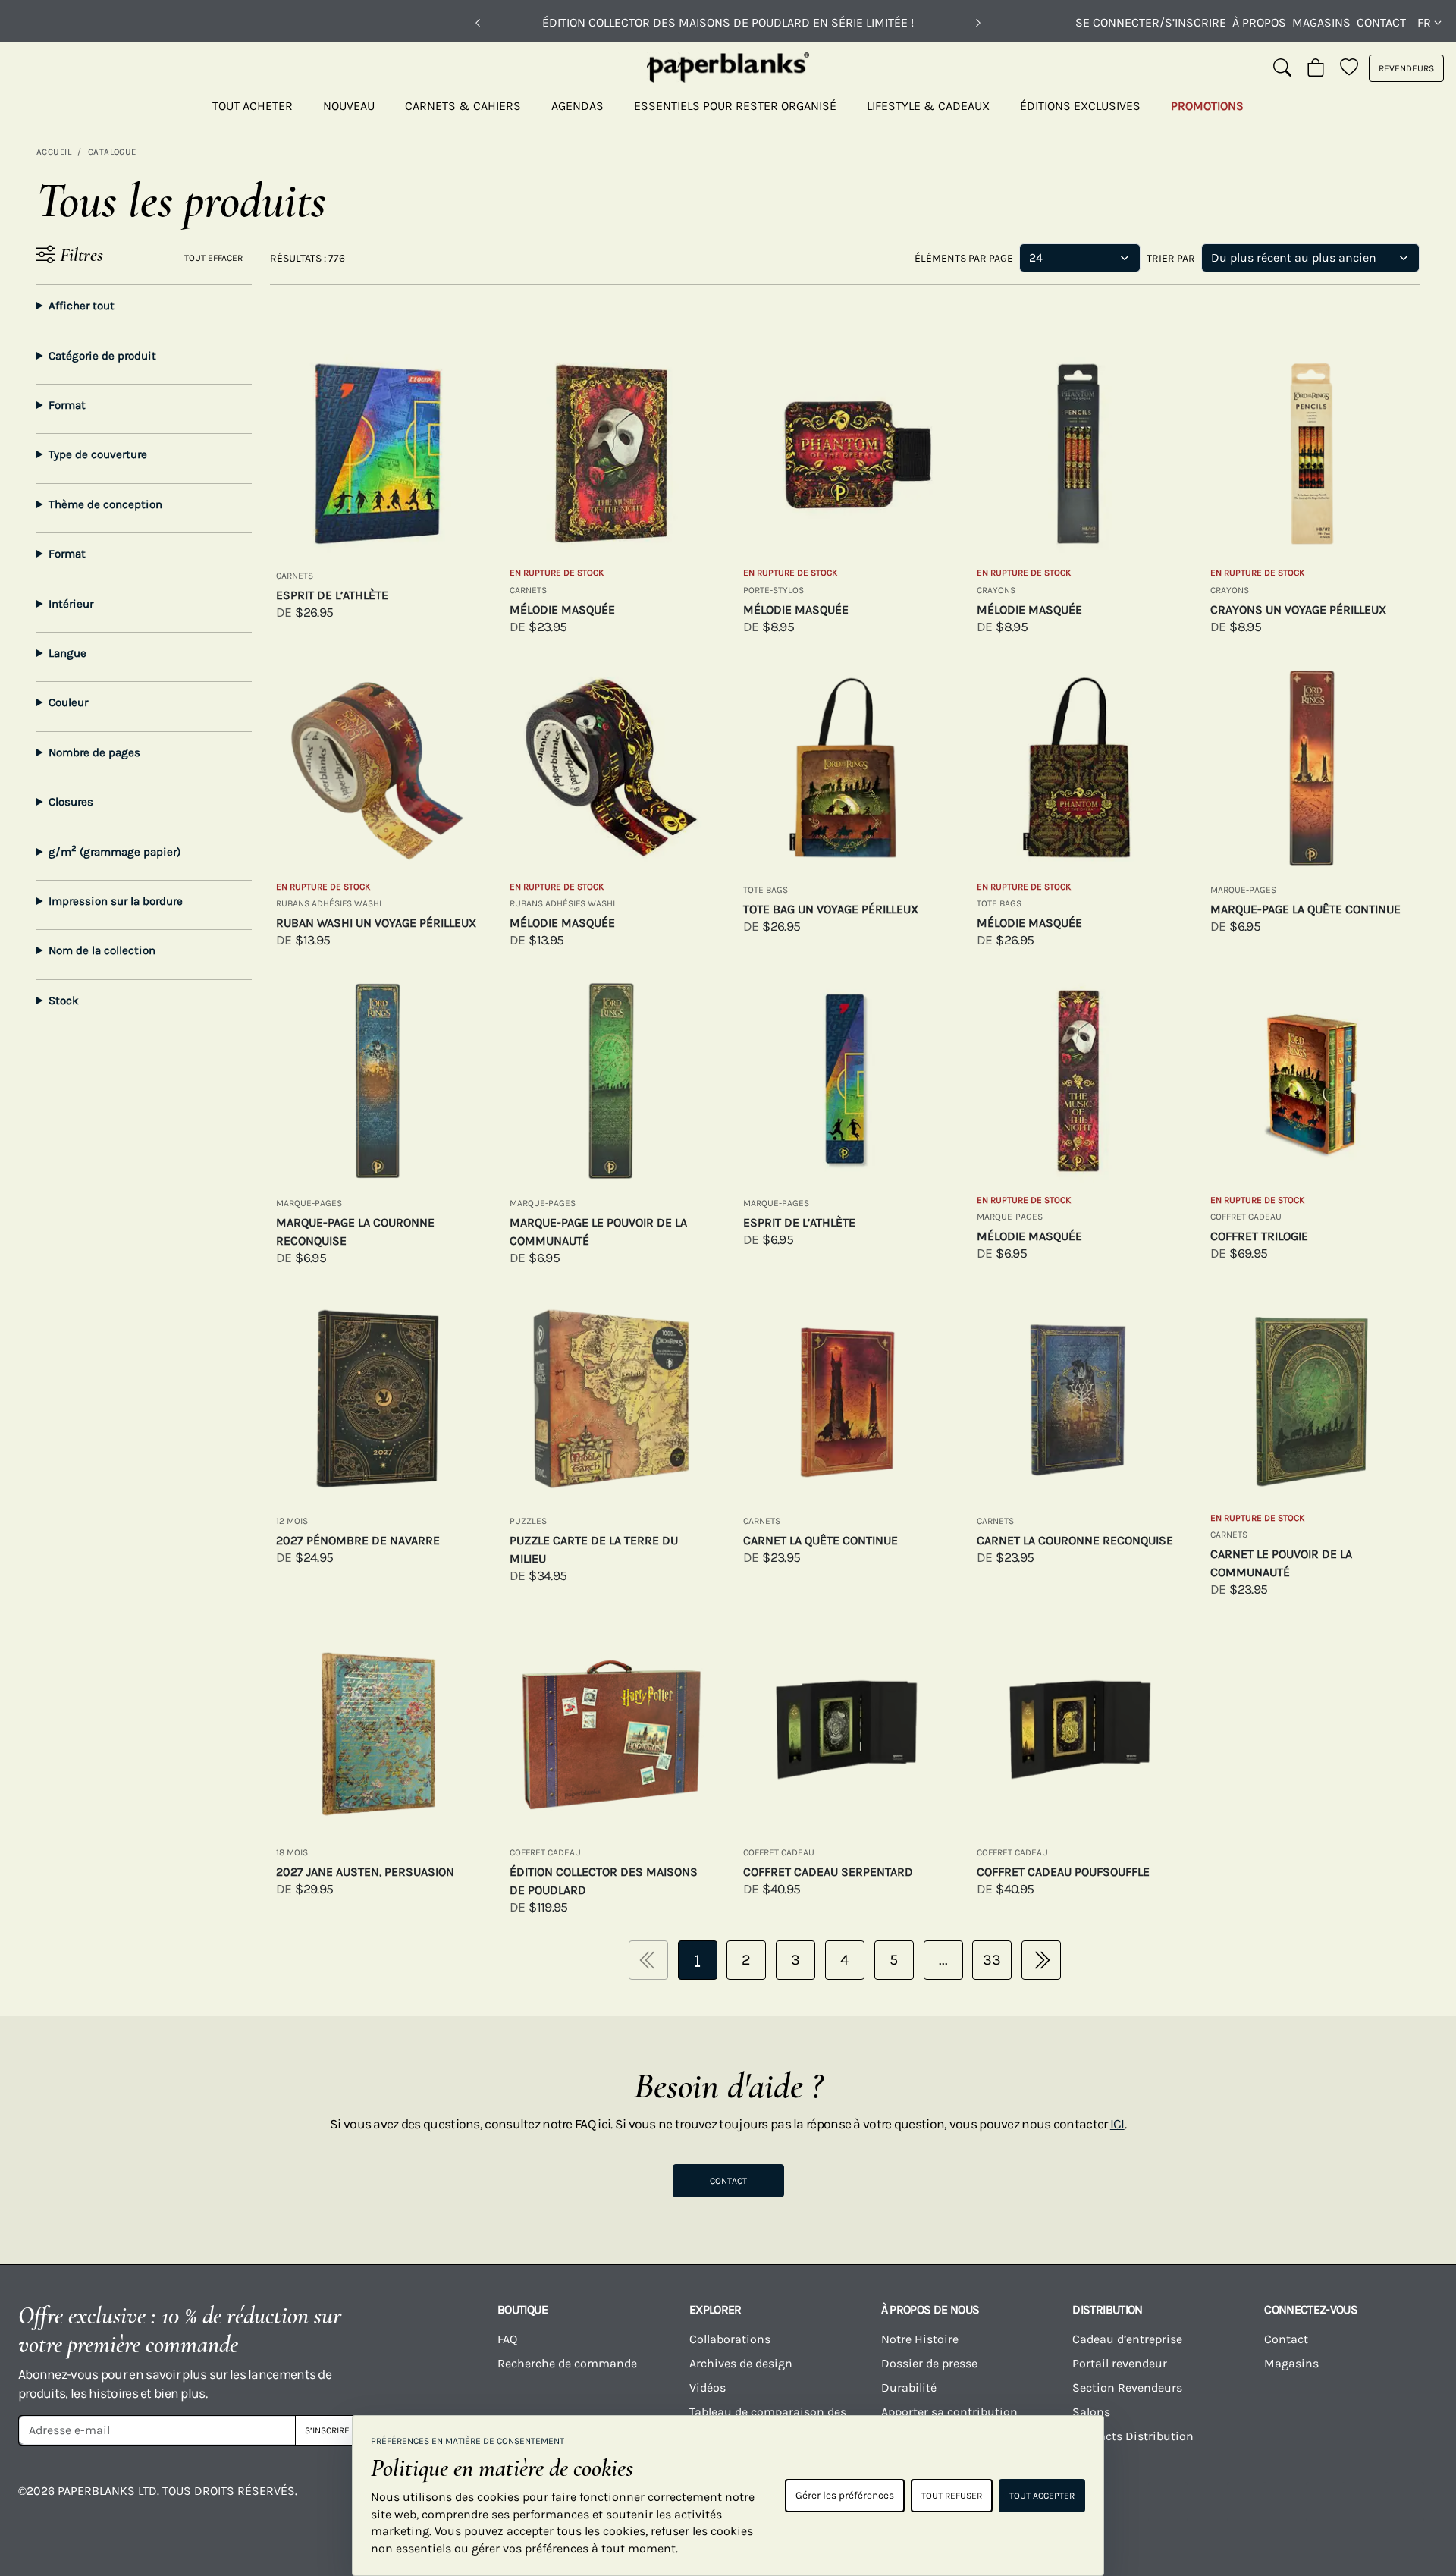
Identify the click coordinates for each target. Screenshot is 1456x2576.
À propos (1259, 22)
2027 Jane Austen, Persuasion (365, 1872)
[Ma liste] (1349, 68)
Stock (64, 1001)
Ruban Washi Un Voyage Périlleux (376, 923)
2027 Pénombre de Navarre (358, 1540)
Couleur (68, 702)
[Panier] (1316, 68)
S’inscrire (327, 2430)
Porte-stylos (773, 590)
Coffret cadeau (1246, 1217)
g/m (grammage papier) (115, 851)
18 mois (292, 1852)
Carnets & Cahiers (463, 106)
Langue (67, 653)
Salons (1091, 2412)
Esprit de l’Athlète (332, 595)
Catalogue (112, 152)
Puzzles (528, 1521)
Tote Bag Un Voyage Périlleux (831, 909)
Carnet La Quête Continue (821, 1540)
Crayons (996, 590)
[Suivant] (978, 23)
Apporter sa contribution (949, 2412)
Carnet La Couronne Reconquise (1075, 1540)
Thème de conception (105, 504)
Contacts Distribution (1133, 2436)
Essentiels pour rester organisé (735, 106)
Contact (1381, 22)
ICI (1117, 2124)
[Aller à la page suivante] (1041, 1960)
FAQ (507, 2339)
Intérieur (71, 604)
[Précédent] (478, 23)
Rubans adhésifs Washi (329, 903)
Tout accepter (1042, 2496)
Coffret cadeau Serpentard (828, 1872)
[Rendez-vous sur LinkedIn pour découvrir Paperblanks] (1326, 2502)
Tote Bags (766, 890)
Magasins (1321, 22)
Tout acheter (253, 106)
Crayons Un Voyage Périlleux (1298, 609)
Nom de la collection (102, 950)
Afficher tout (82, 306)
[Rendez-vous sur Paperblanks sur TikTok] (1247, 2502)
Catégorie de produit (102, 356)
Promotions (1207, 106)
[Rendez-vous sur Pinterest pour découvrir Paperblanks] (1404, 2502)
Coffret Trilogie (1259, 1236)
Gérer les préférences (845, 2495)
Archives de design (741, 2363)
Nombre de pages (94, 752)
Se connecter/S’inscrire (1151, 22)
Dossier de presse (929, 2363)
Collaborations (730, 2339)
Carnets (295, 576)
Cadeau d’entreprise (1127, 2339)
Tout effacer (213, 258)
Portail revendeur (1120, 2363)
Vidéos (708, 2388)
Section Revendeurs (1127, 2388)
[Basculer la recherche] (1282, 68)
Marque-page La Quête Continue (1305, 909)
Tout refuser (952, 2496)
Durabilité (909, 2388)
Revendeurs (1406, 68)
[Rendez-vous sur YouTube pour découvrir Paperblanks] (1168, 2502)
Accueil (54, 152)
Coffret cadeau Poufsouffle (1063, 1872)
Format (67, 405)
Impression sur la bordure (116, 901)
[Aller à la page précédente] (648, 1960)
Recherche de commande (567, 2363)
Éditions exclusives (1080, 106)
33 (992, 1960)
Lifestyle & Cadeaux (928, 106)
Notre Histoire (920, 2339)
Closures (71, 802)
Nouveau (349, 106)
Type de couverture (98, 454)
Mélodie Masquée (562, 609)
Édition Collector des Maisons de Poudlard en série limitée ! (728, 22)
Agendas (577, 106)
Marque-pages (1243, 890)
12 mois (292, 1521)
